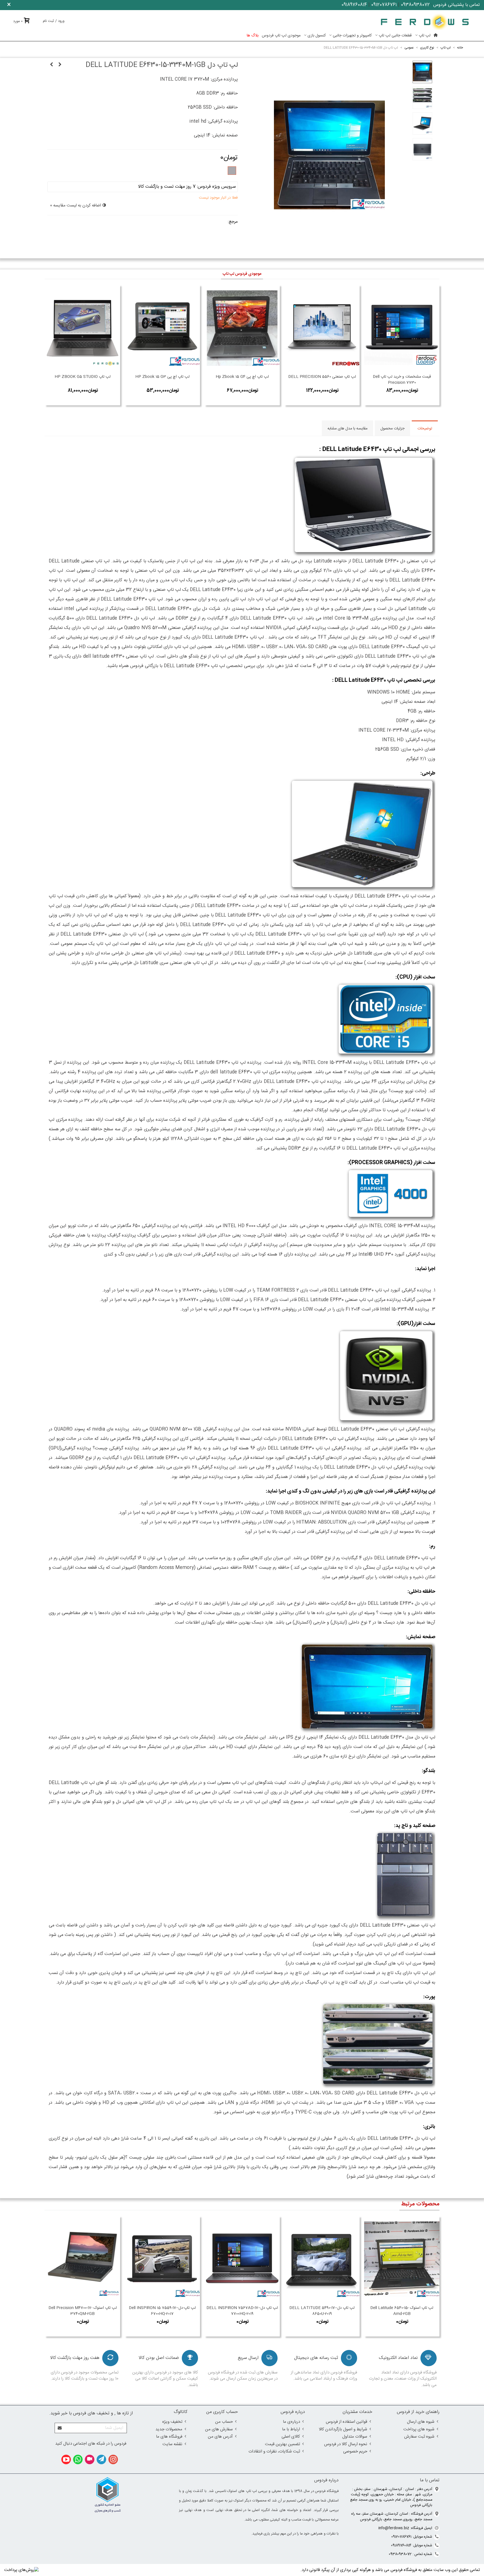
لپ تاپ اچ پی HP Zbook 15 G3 (162, 377)
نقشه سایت (172, 2444)
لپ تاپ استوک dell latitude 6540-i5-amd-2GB (402, 2311)
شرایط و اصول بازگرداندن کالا (343, 2429)
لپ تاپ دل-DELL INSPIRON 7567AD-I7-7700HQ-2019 (242, 2311)
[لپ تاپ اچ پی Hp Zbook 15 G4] (242, 328)
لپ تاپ (425, 36)
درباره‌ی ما (291, 2422)
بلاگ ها (253, 36)
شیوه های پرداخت (419, 2429)
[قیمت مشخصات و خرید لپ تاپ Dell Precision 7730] (402, 328)
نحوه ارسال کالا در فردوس (346, 2444)
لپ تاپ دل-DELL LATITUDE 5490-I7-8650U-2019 (322, 2311)
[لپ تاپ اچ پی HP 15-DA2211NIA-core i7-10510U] (52, 65)
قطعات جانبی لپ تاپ (395, 36)
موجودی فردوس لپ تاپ (242, 274)
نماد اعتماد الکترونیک (398, 2358)
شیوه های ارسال (421, 2422)
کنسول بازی (317, 36)
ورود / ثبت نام (54, 21)
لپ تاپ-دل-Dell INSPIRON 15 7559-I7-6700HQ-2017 (162, 2311)
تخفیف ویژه (172, 2422)
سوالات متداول (355, 2437)
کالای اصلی (291, 2437)
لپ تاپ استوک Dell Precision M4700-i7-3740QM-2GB (83, 2311)
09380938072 (415, 5)
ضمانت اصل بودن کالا (159, 2358)
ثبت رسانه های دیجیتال (316, 2358)
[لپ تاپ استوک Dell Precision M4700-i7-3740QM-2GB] (82, 2259)
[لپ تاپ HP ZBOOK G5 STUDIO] (82, 328)
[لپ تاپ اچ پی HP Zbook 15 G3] (162, 328)
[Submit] (60, 2428)
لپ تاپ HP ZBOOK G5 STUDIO (83, 377)
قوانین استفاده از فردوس (346, 2422)
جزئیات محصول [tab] (392, 429)
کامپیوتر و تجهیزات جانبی (352, 36)
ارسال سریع (248, 2358)
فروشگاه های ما (169, 2437)
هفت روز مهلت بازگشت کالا (75, 2358)
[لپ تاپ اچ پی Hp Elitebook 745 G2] (60, 65)
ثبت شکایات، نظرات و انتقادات (274, 2451)
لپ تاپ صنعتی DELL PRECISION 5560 (322, 377)
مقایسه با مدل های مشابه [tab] (347, 429)
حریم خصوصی (355, 2451)
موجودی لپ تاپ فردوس (281, 36)
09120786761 (384, 5)
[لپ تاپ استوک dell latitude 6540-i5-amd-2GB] (402, 2259)
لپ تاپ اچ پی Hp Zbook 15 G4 (242, 377)
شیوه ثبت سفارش (419, 2437)
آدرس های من (220, 2437)
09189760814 (354, 5)
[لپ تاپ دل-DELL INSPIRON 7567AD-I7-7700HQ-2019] (242, 2259)
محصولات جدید (169, 2429)
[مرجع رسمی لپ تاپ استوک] (425, 22)
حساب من (224, 2422)
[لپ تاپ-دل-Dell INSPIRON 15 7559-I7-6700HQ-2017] (162, 2259)
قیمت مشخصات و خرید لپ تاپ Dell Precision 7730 (402, 380)
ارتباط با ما (291, 2429)
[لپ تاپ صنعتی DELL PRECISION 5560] (322, 328)
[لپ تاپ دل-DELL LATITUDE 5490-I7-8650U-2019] (322, 2259)
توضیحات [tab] (425, 429)
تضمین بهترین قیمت (282, 2444)
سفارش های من (219, 2429)
